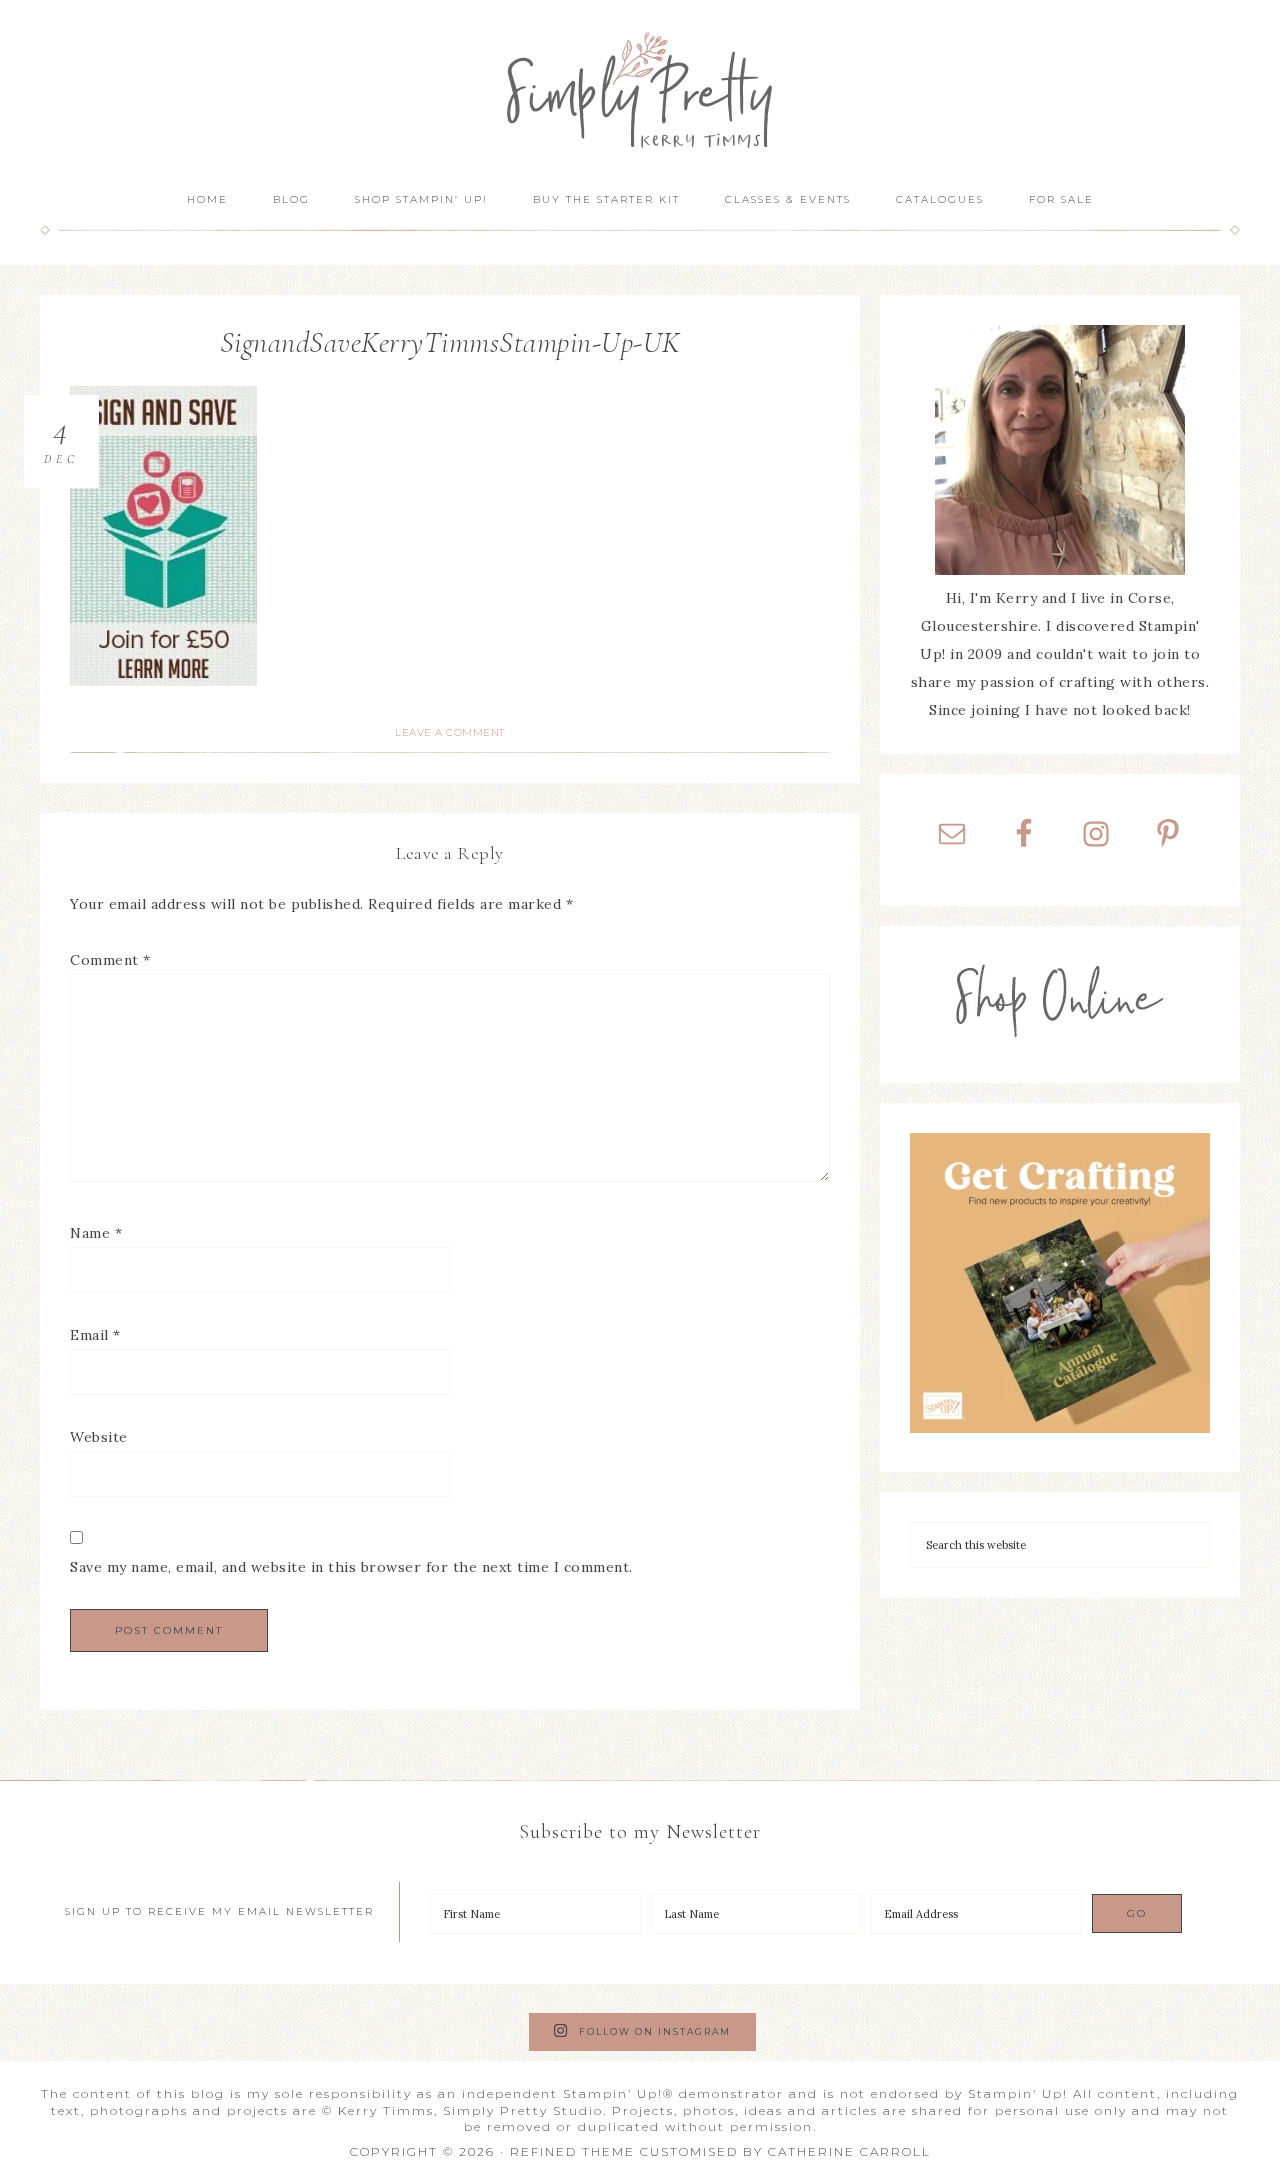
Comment (110, 960)
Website (99, 1437)
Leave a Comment (450, 732)
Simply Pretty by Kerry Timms (640, 87)
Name (96, 1233)
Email (95, 1335)
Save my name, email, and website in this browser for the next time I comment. (351, 1567)
